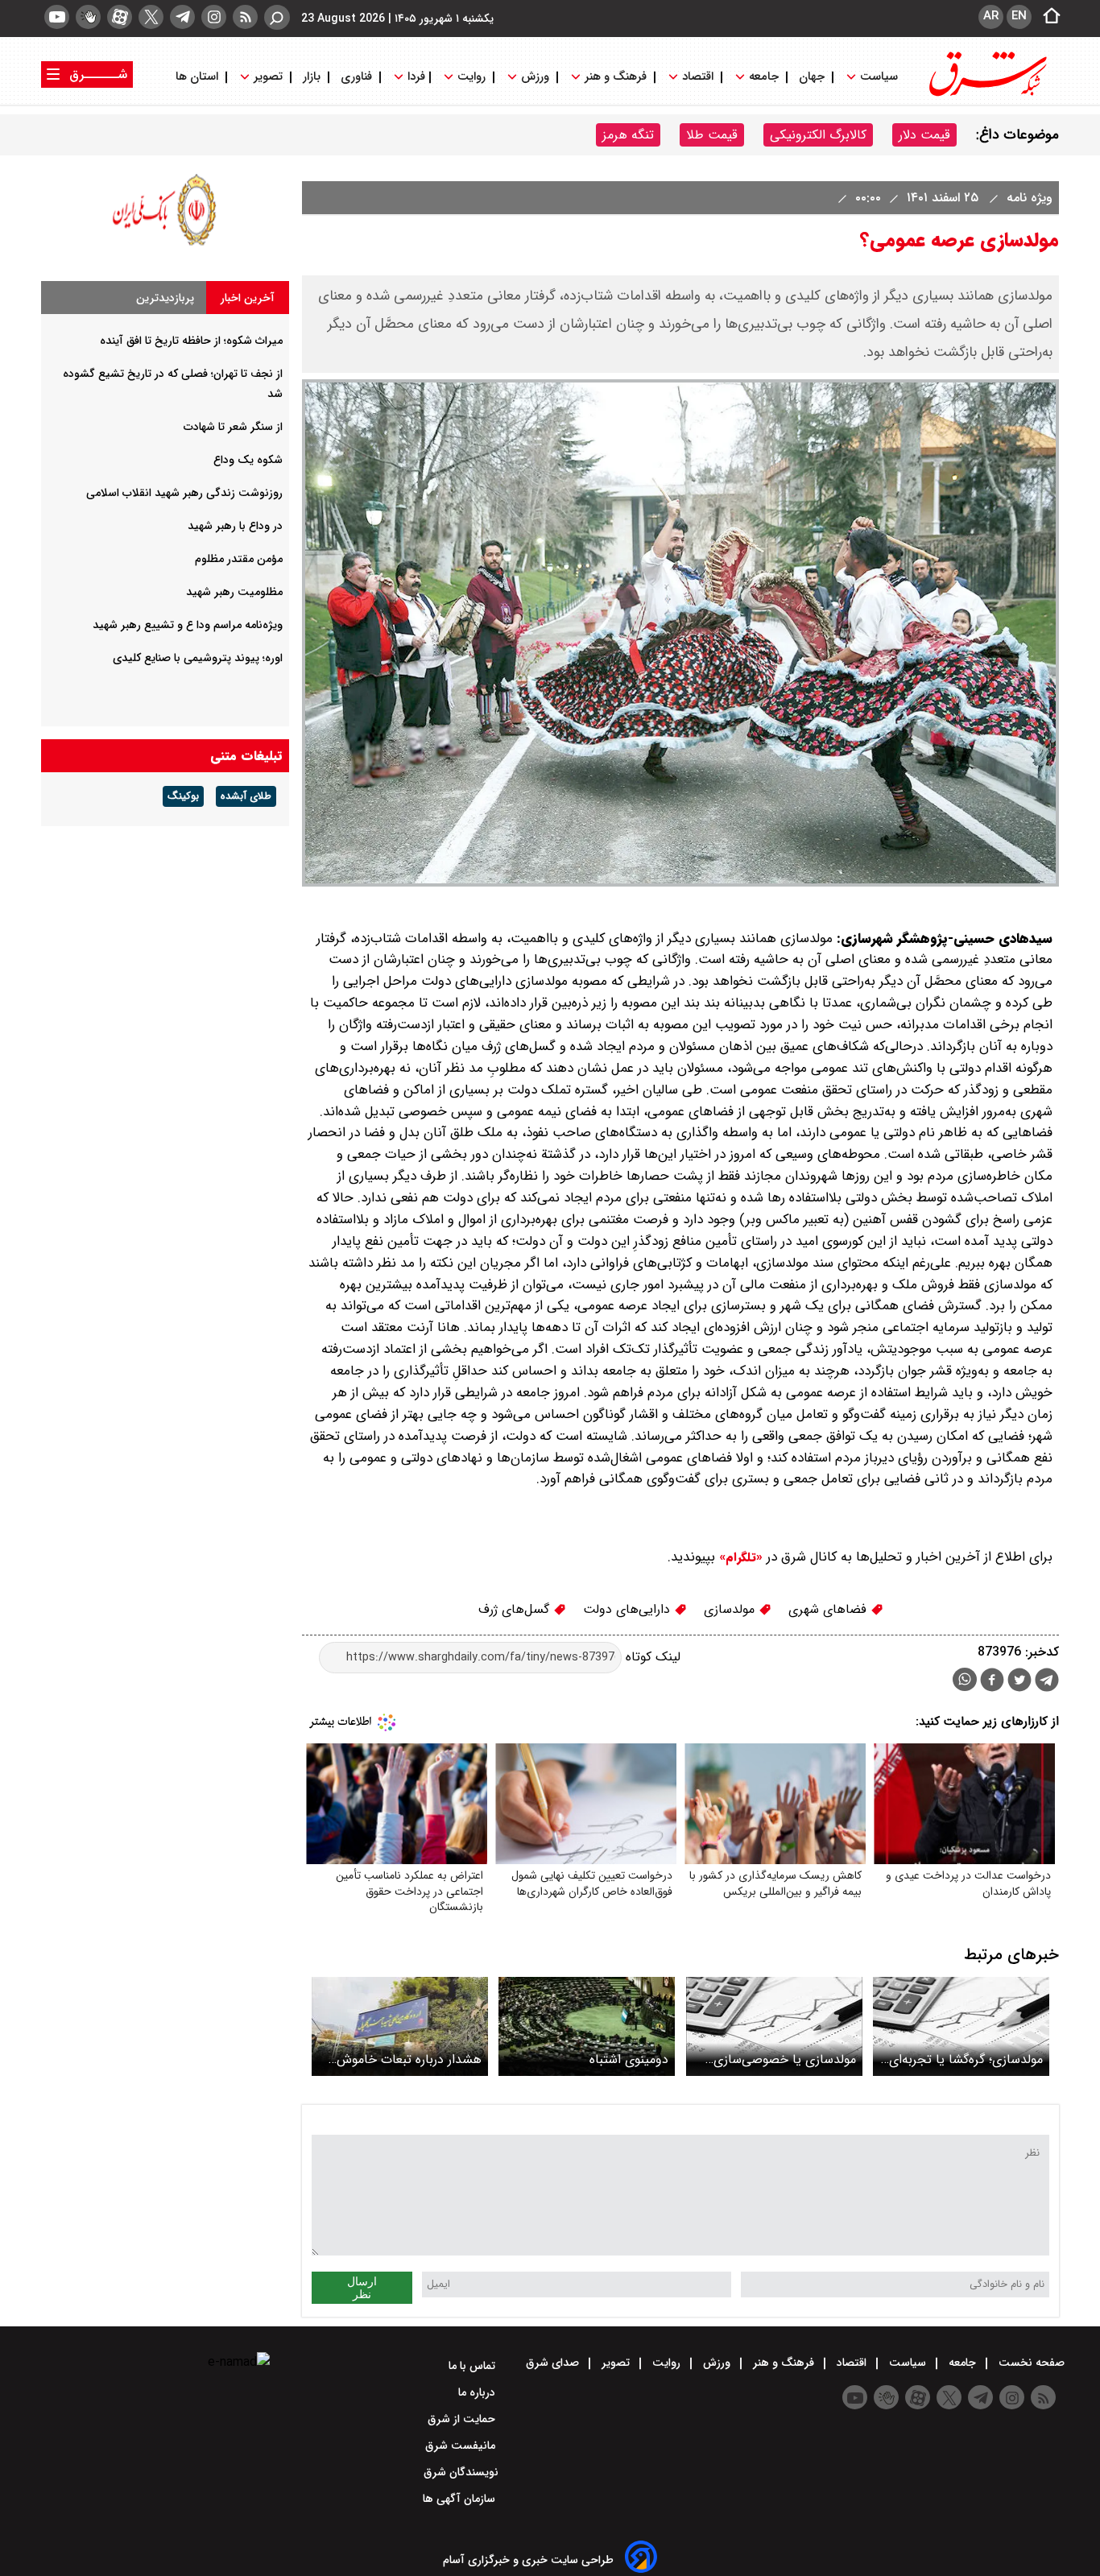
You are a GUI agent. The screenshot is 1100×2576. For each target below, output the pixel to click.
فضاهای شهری (829, 1609)
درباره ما (478, 2392)
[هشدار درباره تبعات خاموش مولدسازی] (400, 2026)
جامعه (764, 77)
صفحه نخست (1030, 2363)
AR (991, 16)
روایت (471, 77)
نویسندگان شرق (461, 2472)
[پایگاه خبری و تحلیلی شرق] (986, 95)
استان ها (198, 77)
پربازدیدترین (165, 298)
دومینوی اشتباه (629, 2059)
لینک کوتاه (651, 1657)
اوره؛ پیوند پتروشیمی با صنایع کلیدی (198, 658)
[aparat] (120, 17)
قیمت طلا (712, 135)
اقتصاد (698, 77)
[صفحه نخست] (1047, 17)
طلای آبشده (246, 796)
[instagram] (214, 17)
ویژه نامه (1028, 198)
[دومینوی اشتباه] (587, 2026)
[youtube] (57, 17)
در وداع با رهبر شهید (235, 526)
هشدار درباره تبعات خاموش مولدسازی (409, 2059)
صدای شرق (554, 2363)
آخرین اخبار (248, 298)
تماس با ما (473, 2366)
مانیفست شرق (462, 2446)
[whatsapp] (965, 1679)
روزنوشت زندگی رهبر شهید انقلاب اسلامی (184, 493)
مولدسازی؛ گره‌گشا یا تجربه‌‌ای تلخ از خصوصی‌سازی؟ (966, 2059)
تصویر (268, 77)
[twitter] (151, 17)
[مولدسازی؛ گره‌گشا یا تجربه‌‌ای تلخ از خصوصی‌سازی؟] (961, 2026)
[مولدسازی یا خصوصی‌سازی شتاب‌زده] (774, 2026)
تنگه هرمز (628, 135)
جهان (812, 77)
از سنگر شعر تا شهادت (233, 427)
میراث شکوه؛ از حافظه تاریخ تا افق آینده (191, 341)
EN (1019, 16)
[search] (277, 17)
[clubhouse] (88, 17)
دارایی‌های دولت (629, 1609)
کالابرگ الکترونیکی (818, 135)
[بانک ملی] (165, 245)
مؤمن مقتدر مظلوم (239, 559)
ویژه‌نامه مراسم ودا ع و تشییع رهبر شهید (188, 625)
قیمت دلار (924, 135)
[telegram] (182, 17)
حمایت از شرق (463, 2419)
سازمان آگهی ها (461, 2499)
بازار (312, 77)
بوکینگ (183, 796)
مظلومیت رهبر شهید (234, 592)
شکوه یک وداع (248, 460)
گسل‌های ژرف (516, 1609)
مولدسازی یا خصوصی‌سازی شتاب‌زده (785, 2059)
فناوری (356, 77)
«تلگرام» (739, 1557)
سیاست (879, 77)
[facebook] (992, 1682)
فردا (415, 77)
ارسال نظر (362, 2288)
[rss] (245, 17)
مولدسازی (731, 1609)
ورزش (535, 77)
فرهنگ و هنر (616, 77)
